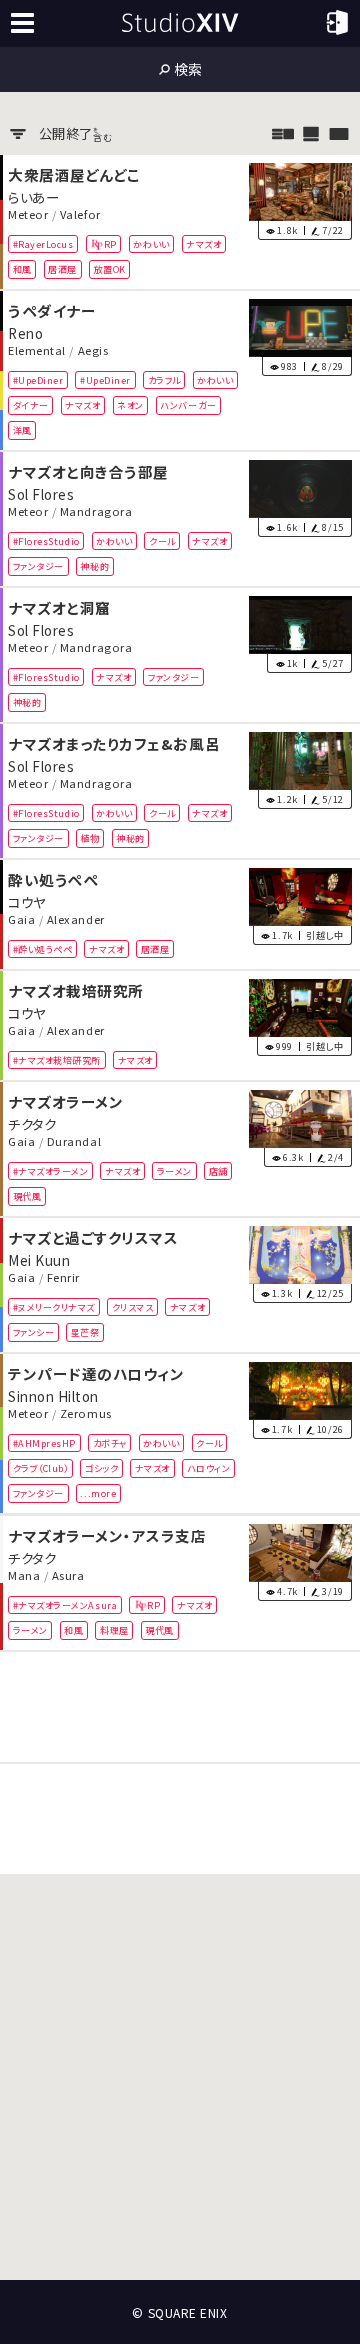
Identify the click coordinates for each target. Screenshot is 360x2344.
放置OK (110, 269)
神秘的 (94, 566)
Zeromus (86, 1414)
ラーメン (174, 1171)
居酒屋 (62, 269)
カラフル (164, 380)
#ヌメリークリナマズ (54, 1307)
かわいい (151, 243)
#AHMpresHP (44, 1443)
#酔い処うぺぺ (43, 949)
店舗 (218, 1171)
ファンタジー (38, 566)
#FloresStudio (46, 541)
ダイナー (31, 405)
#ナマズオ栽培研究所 (57, 1060)
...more (98, 1494)
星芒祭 (85, 1332)
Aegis (93, 350)
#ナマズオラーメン (51, 1171)
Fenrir (63, 1278)
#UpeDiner (38, 380)
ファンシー (34, 1332)
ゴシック (101, 1468)
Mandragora (96, 511)
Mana (24, 1575)
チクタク (32, 1124)
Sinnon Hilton (53, 1396)
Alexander (76, 920)
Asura (68, 1575)
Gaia (21, 920)
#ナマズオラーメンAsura (65, 1604)
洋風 (22, 430)
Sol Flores (41, 494)
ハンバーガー (188, 405)
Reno (25, 332)
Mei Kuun (39, 1260)
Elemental (37, 350)
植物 (89, 838)
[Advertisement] (180, 1707)
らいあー (33, 196)
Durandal (74, 1142)
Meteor (28, 214)
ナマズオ (203, 243)
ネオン (130, 405)
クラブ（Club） (41, 1468)
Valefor (80, 214)
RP (110, 243)
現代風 (27, 1196)
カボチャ (110, 1443)
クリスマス (133, 1307)
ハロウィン (209, 1468)
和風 (22, 269)
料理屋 (114, 1630)
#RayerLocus (43, 243)
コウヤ (27, 902)
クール (162, 541)
